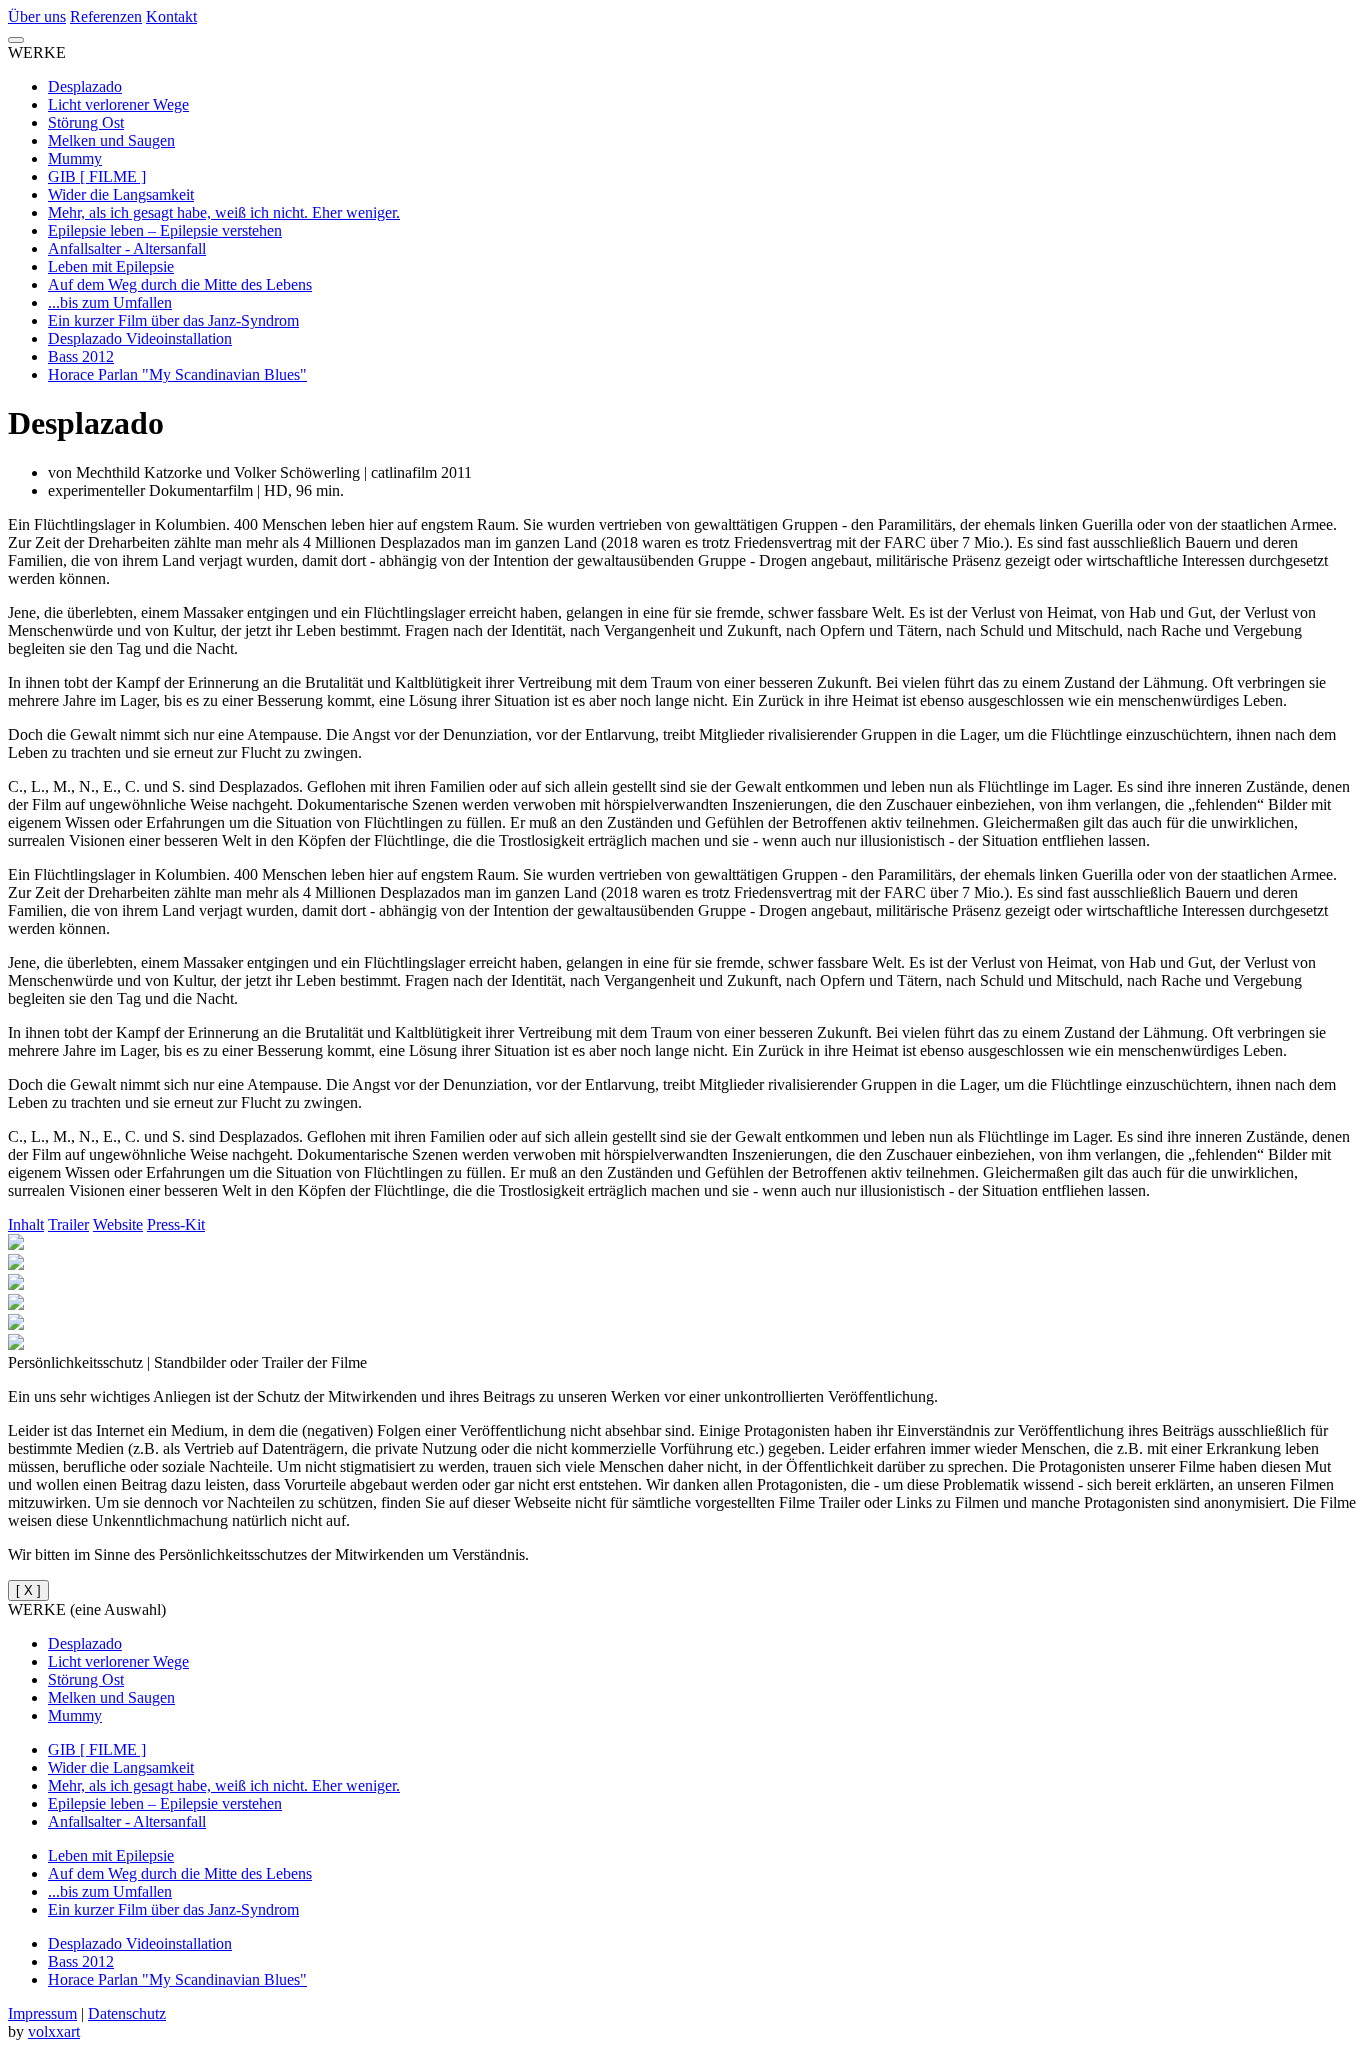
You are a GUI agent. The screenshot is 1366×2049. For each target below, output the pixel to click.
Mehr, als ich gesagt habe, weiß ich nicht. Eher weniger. (224, 212)
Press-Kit (176, 1224)
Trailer (68, 1224)
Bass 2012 (81, 356)
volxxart (54, 2031)
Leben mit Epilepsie (111, 266)
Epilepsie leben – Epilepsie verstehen (165, 230)
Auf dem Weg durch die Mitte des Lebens (180, 284)
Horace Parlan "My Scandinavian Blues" (177, 374)
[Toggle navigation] (16, 40)
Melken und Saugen (111, 140)
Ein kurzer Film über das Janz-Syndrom (173, 320)
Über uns (37, 16)
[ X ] (28, 1590)
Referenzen (106, 16)
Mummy (75, 158)
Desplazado (85, 86)
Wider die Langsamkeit (121, 194)
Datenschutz (127, 2013)
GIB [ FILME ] (97, 176)
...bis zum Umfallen (110, 302)
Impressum (42, 2013)
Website (118, 1224)
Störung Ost (86, 122)
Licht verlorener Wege (118, 104)
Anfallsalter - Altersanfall (127, 248)
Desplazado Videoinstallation (140, 338)
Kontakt (171, 16)
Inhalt (26, 1224)
